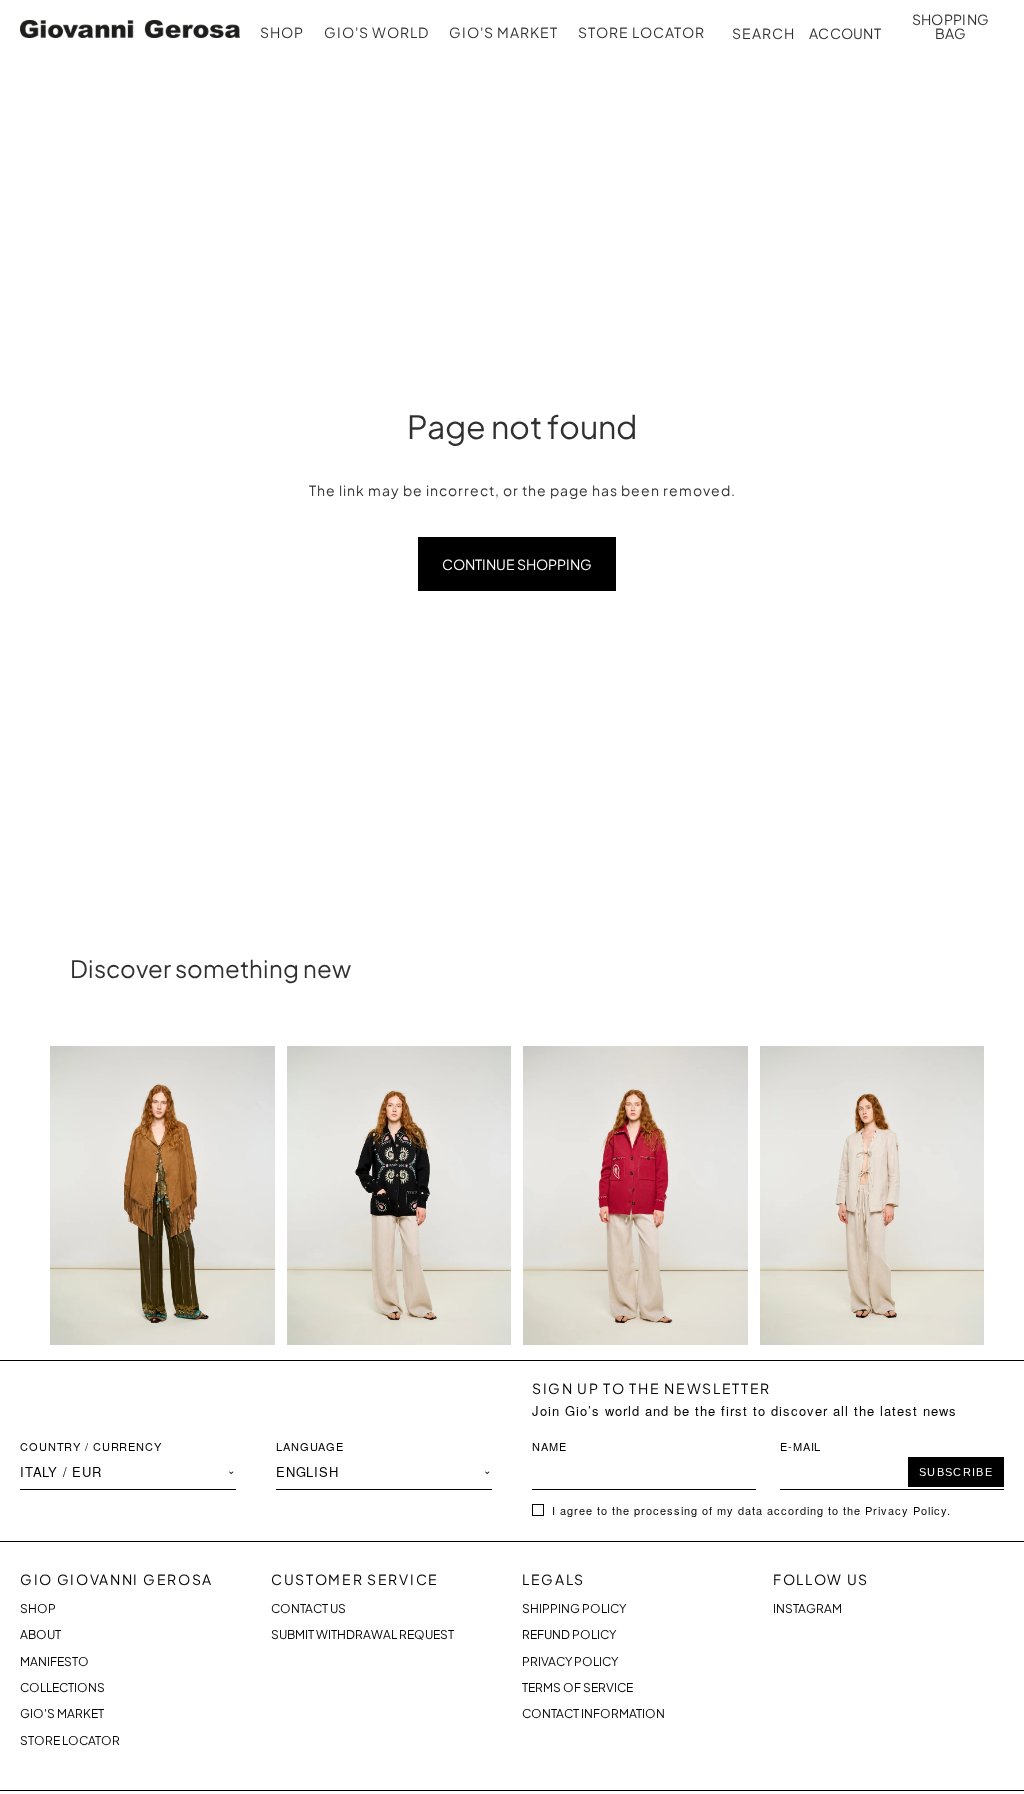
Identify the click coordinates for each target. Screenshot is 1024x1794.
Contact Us (308, 1608)
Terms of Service (577, 1687)
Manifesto (54, 1661)
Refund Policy (569, 1634)
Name (549, 1446)
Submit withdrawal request (362, 1634)
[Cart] (950, 26)
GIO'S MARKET (62, 1713)
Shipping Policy (574, 1608)
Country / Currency (91, 1446)
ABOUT (40, 1634)
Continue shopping (517, 564)
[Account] (848, 23)
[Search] (762, 33)
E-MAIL (800, 1446)
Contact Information (593, 1713)
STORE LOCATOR (70, 1740)
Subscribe (956, 1472)
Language (310, 1446)
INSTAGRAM (807, 1608)
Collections (62, 1687)
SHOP (38, 1608)
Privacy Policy (570, 1661)
